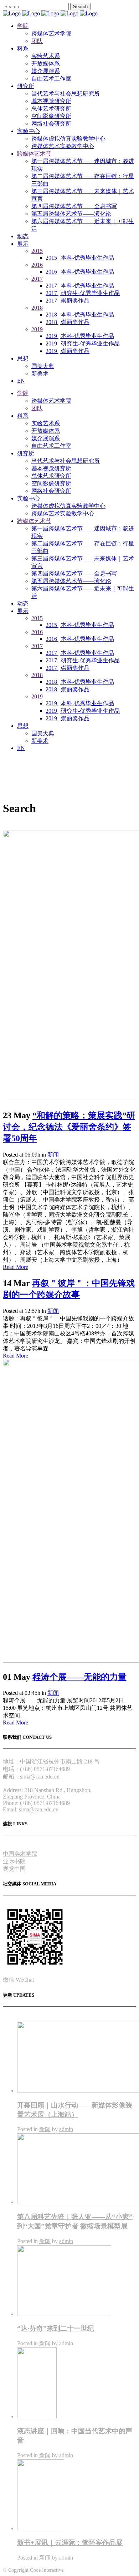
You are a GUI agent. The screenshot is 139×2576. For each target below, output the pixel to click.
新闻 (53, 1155)
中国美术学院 (20, 1854)
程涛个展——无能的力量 (79, 1677)
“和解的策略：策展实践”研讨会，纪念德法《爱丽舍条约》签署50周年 (69, 1127)
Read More (16, 1267)
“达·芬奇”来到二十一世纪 (56, 2328)
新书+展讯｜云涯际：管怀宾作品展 (70, 2543)
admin (66, 2129)
